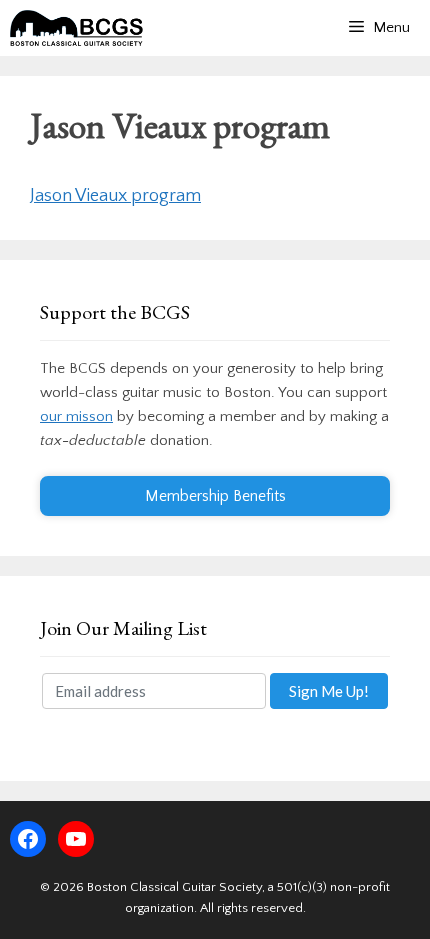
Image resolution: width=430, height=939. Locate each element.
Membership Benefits (215, 496)
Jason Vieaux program (115, 196)
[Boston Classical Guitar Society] (76, 28)
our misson (76, 416)
